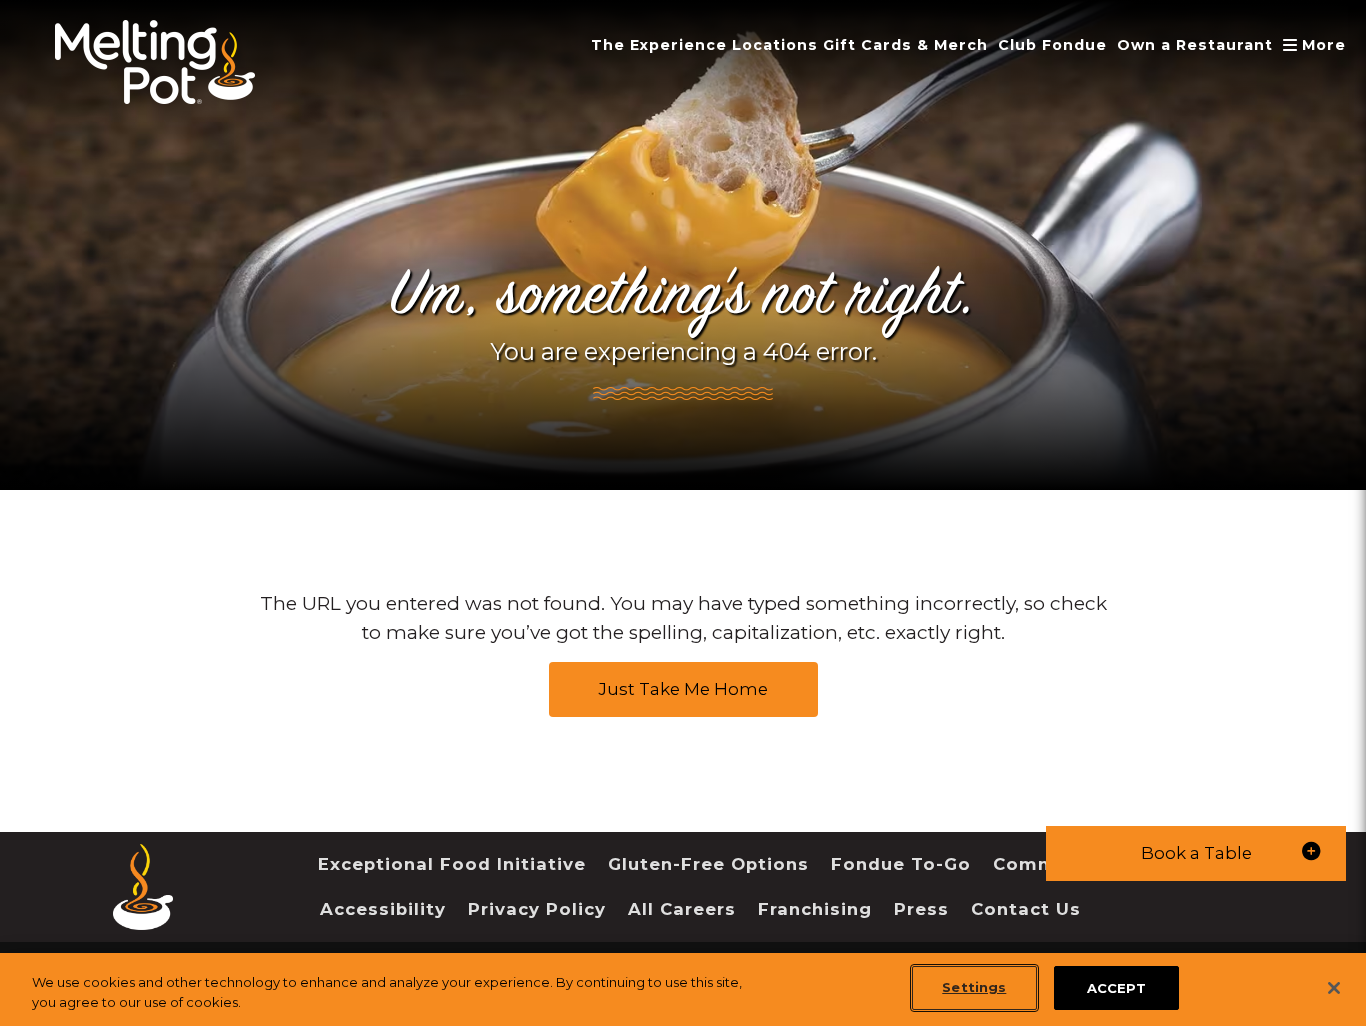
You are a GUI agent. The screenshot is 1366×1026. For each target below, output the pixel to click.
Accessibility (383, 909)
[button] (1196, 853)
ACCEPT (1116, 987)
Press (921, 909)
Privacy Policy (537, 909)
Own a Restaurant (1195, 45)
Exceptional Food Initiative (452, 864)
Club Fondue (1052, 45)
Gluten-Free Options (708, 864)
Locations (775, 45)
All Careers (682, 909)
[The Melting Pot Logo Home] (155, 62)
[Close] (1334, 988)
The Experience (659, 45)
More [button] (1316, 45)
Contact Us (1026, 909)
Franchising (815, 909)
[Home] (143, 914)
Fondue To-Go (901, 864)
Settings (974, 987)
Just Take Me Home (683, 689)
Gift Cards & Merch (905, 45)
